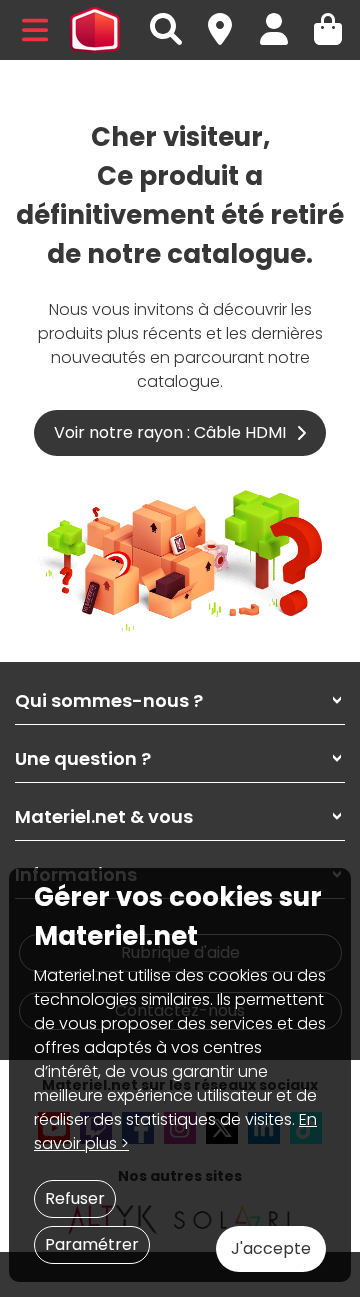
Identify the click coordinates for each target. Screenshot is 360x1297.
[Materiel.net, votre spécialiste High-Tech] (95, 30)
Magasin (229, 18)
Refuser (75, 1198)
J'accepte (271, 1248)
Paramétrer (92, 1244)
